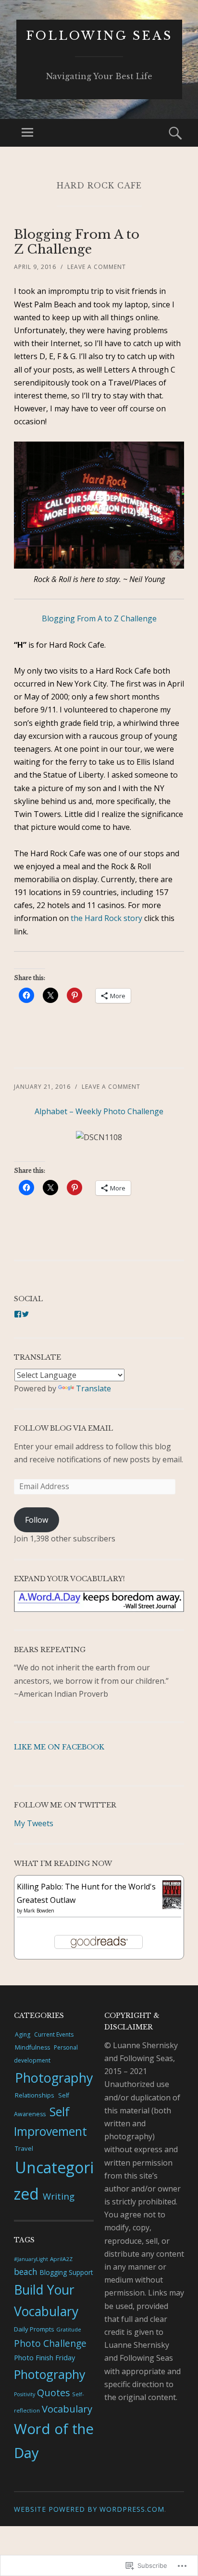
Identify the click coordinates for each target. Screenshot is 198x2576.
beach (26, 2272)
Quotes (54, 2393)
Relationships (35, 2095)
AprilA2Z (61, 2259)
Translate (93, 1388)
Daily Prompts (34, 2329)
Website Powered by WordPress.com (89, 2509)
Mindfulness (32, 2047)
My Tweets (34, 1823)
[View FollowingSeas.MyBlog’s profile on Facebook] (18, 1314)
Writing (59, 2196)
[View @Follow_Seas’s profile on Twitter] (25, 1314)
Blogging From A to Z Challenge (77, 242)
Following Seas (99, 36)
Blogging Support (66, 2272)
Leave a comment (97, 267)
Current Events (54, 2034)
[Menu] (27, 133)
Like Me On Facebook (59, 1747)
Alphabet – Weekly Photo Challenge (99, 1111)
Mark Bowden (39, 1911)
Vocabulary (67, 2409)
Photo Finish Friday (44, 2357)
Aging (23, 2034)
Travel (24, 2148)
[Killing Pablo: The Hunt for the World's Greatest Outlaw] (172, 1906)
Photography (54, 2078)
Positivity (25, 2394)
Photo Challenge (50, 2343)
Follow (37, 1520)
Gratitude (69, 2329)
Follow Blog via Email (63, 1428)
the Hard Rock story (106, 918)
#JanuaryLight (31, 2259)
